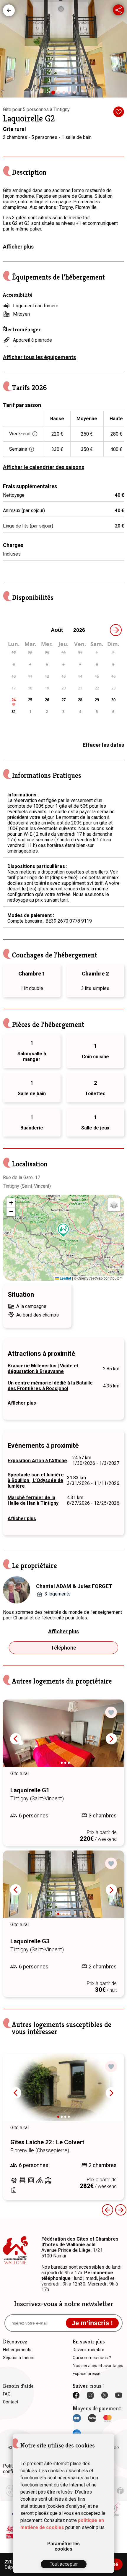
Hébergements (9, 10)
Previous (16, 1739)
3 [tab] (65, 94)
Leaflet (65, 1278)
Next (111, 1739)
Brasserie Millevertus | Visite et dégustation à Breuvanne (43, 1369)
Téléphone (63, 1648)
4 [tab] (71, 94)
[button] (63, 1230)
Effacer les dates (103, 745)
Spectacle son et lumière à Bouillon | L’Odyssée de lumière (36, 1480)
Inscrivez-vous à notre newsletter (64, 2304)
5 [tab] (76, 94)
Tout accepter (64, 2564)
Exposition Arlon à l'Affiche (37, 1461)
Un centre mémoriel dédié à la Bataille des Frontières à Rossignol (50, 1386)
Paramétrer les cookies (63, 2546)
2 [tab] (60, 94)
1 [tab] (55, 95)
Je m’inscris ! (92, 2323)
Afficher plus (18, 247)
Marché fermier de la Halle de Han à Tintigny (33, 1500)
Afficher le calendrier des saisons (44, 467)
